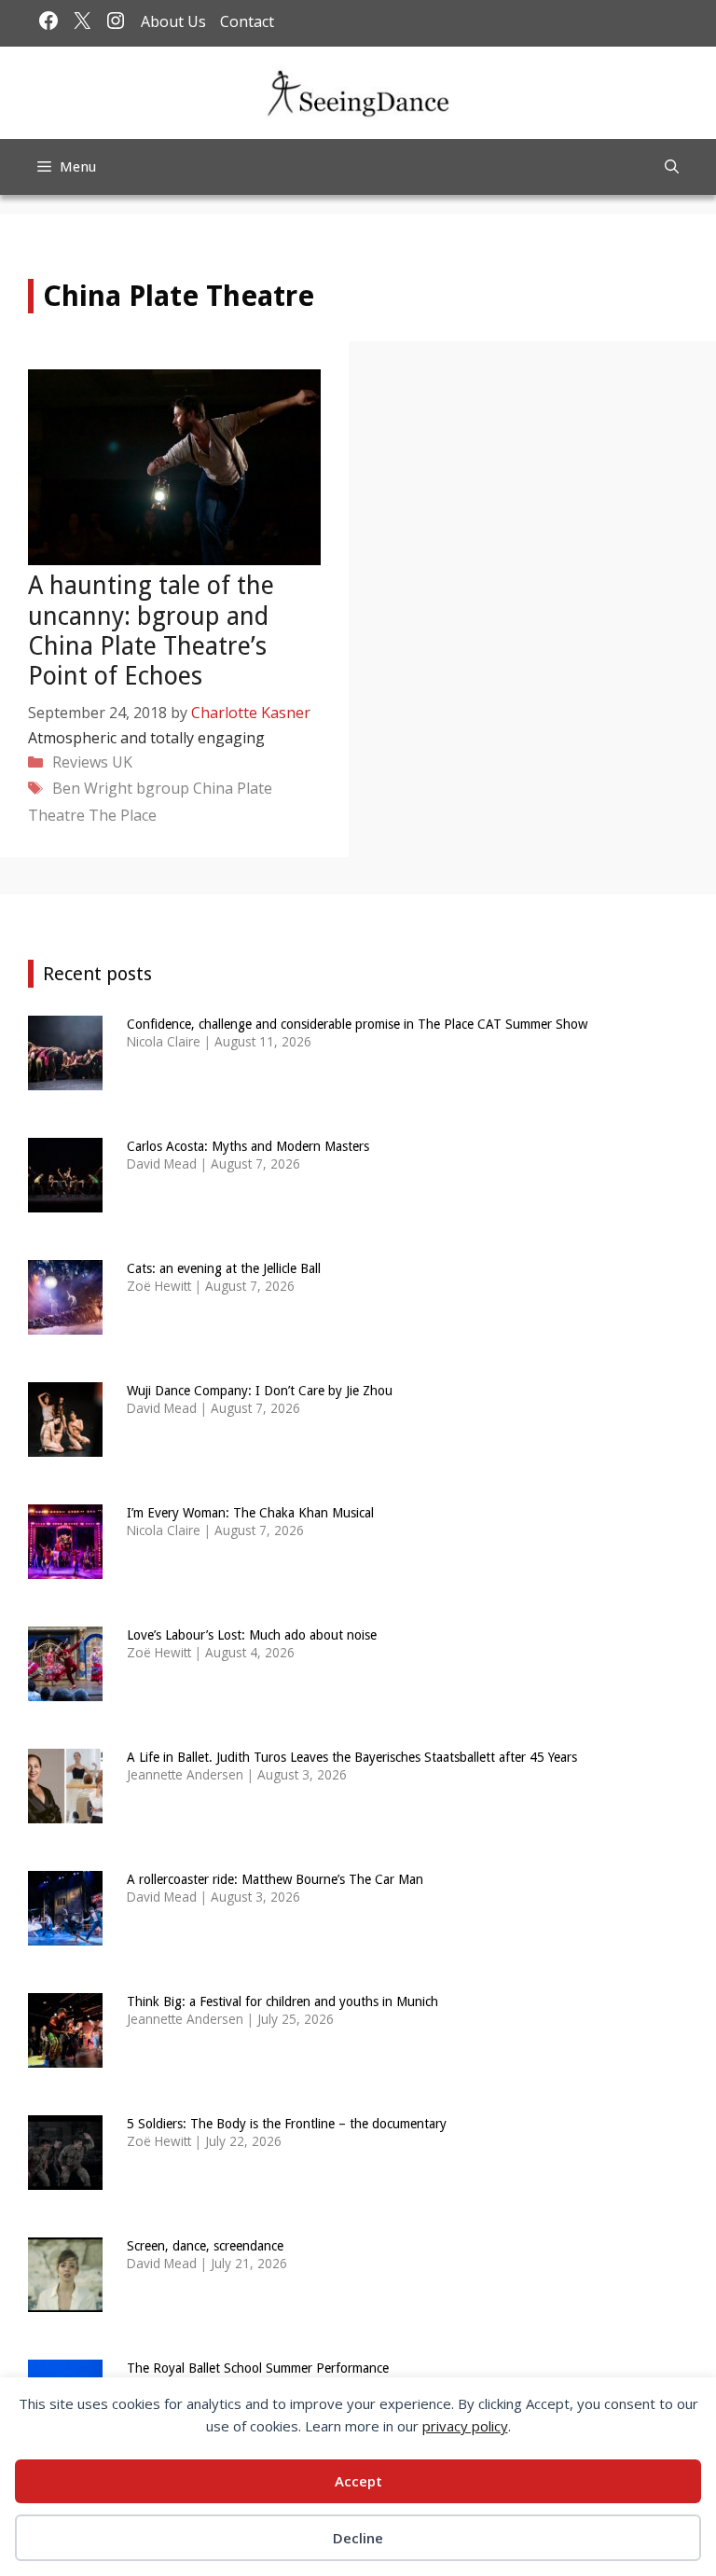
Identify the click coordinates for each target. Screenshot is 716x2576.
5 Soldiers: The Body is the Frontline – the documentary (287, 2124)
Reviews (80, 762)
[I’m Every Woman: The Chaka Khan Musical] (65, 1566)
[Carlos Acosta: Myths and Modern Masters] (65, 1200)
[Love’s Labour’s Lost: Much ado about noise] (65, 1689)
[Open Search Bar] (672, 167)
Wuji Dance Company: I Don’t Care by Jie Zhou (260, 1391)
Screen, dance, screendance (205, 2246)
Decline (358, 2538)
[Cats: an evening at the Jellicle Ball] (65, 1322)
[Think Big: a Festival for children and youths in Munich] (65, 2055)
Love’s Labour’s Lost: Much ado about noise (252, 1635)
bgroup (163, 788)
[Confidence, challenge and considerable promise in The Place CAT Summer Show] (65, 1078)
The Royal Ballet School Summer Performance (258, 2368)
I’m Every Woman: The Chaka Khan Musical (250, 1513)
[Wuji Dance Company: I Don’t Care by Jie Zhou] (65, 1444)
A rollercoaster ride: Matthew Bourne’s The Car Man (275, 1879)
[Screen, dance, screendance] (65, 2299)
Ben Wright (92, 788)
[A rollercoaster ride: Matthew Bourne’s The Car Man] (65, 1933)
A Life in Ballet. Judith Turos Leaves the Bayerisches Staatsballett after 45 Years (352, 1757)
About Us (173, 21)
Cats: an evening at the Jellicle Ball (224, 1268)
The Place (123, 815)
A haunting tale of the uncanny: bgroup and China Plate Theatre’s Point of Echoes (151, 630)
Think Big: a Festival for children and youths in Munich (282, 2001)
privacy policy (465, 2426)
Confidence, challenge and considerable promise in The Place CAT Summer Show (357, 1024)
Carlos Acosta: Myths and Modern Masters (248, 1146)
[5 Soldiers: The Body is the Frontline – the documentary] (65, 2177)
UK (122, 762)
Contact (247, 21)
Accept (358, 2481)
